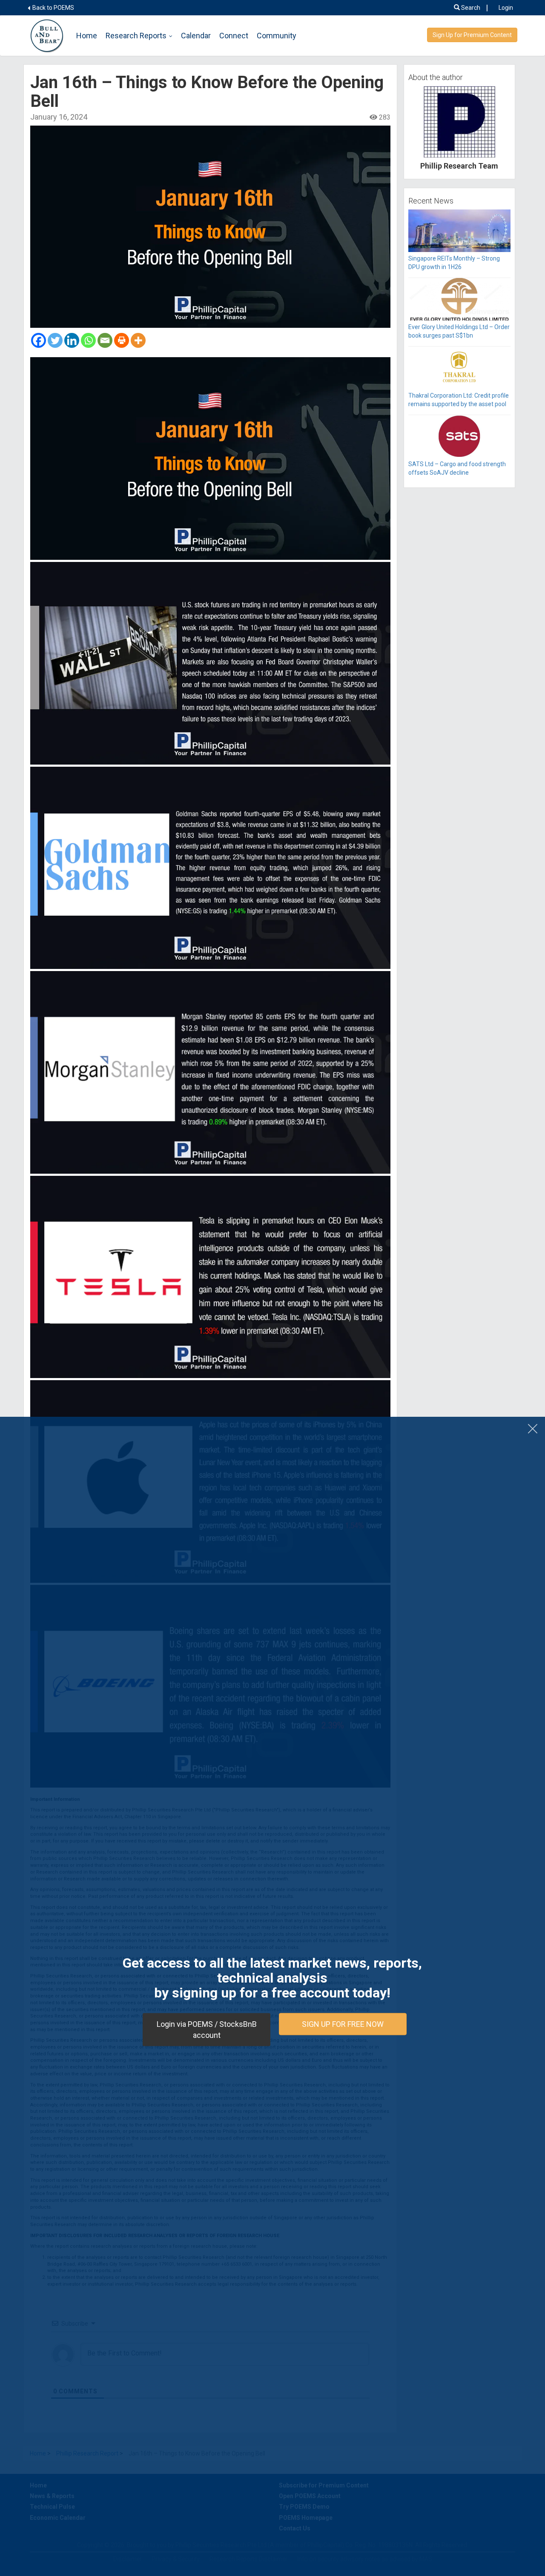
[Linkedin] (72, 340)
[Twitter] (55, 340)
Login (506, 8)
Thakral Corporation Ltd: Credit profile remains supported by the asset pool (459, 400)
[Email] (105, 340)
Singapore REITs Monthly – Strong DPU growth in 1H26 (454, 263)
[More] (138, 340)
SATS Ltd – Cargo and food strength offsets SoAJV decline (457, 468)
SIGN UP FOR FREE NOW (343, 2024)
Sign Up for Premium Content (472, 35)
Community (277, 36)
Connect (234, 36)
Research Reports (136, 36)
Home (87, 36)
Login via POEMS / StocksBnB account (207, 2030)
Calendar (196, 36)
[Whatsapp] (88, 340)
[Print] (122, 340)
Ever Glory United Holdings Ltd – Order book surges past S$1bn (459, 331)
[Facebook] (39, 340)
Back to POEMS (53, 8)
